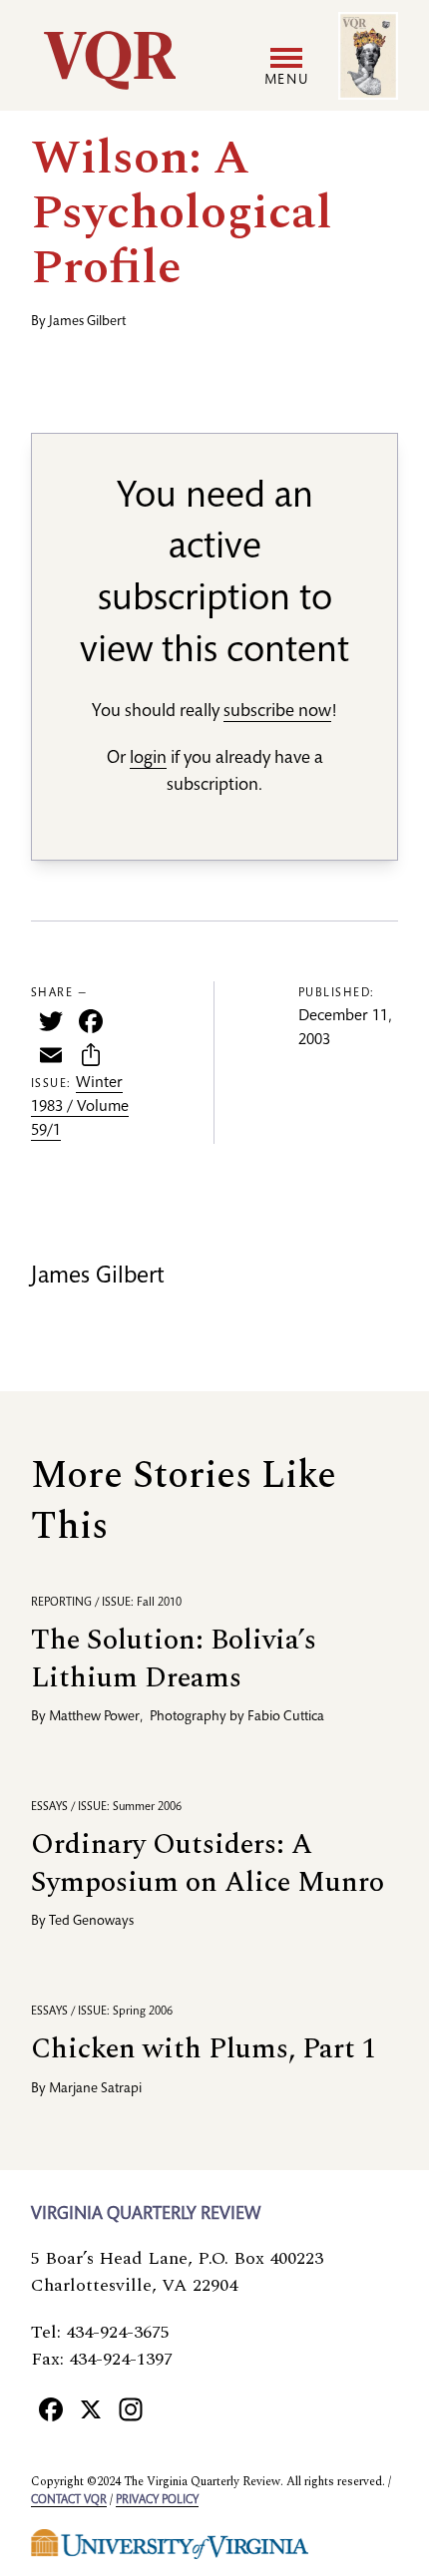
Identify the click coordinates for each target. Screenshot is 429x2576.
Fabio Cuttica (286, 1717)
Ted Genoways (91, 1922)
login (148, 759)
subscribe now (277, 712)
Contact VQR (69, 2500)
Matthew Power (94, 1717)
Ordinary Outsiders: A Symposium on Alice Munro (208, 1863)
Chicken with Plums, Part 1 (204, 2049)
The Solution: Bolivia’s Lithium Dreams (174, 1659)
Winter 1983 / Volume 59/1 (80, 1108)
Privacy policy (157, 2500)
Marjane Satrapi (95, 2089)
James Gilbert (87, 322)
